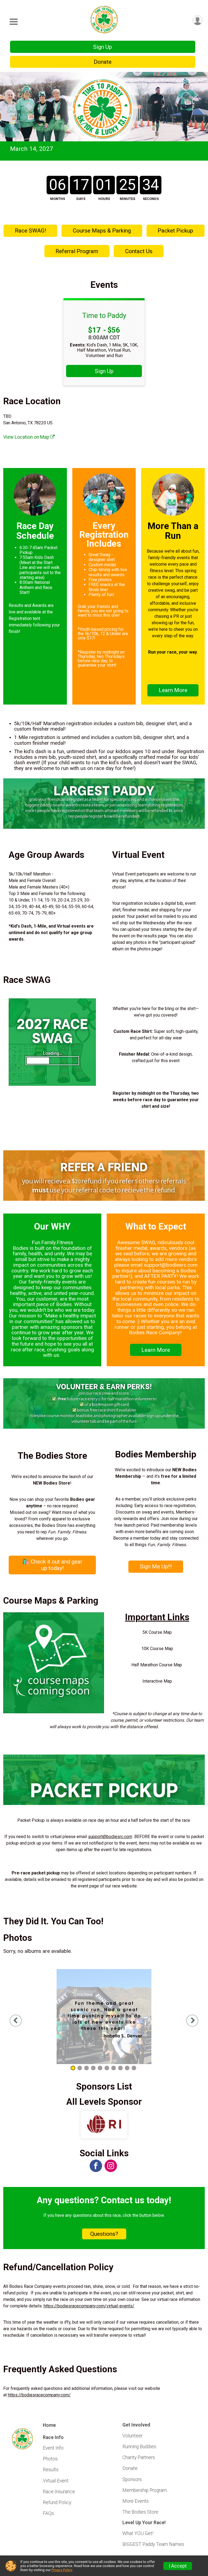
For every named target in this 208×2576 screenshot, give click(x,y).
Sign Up (103, 47)
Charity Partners (139, 2457)
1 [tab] (73, 2068)
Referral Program (77, 251)
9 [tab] (127, 2068)
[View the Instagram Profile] (111, 2166)
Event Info (53, 2448)
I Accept (178, 2566)
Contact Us (139, 251)
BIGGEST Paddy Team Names (153, 2544)
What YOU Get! (138, 2533)
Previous (20, 2021)
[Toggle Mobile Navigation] (14, 22)
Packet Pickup (175, 231)
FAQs (48, 2513)
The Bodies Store (140, 2512)
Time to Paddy (104, 316)
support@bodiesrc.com (110, 1837)
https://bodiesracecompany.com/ (39, 2395)
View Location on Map (27, 437)
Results (51, 2470)
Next (197, 2021)
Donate (103, 62)
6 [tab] (107, 2068)
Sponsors (132, 2479)
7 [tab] (114, 2068)
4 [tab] (93, 2068)
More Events (136, 2501)
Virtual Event (56, 2481)
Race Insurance (59, 2492)
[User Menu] (198, 20)
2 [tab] (80, 2068)
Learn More (173, 690)
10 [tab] (134, 2068)
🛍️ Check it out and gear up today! (52, 1565)
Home (49, 2425)
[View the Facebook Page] (96, 2166)
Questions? (104, 2234)
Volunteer (132, 2436)
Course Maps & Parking (102, 231)
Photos (50, 2459)
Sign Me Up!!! (156, 1566)
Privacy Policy (62, 2570)
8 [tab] (120, 2068)
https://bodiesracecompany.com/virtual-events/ (89, 2306)
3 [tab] (87, 2068)
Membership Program (145, 2490)
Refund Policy (57, 2502)
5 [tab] (100, 2068)
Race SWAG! (30, 231)
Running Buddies (139, 2447)
